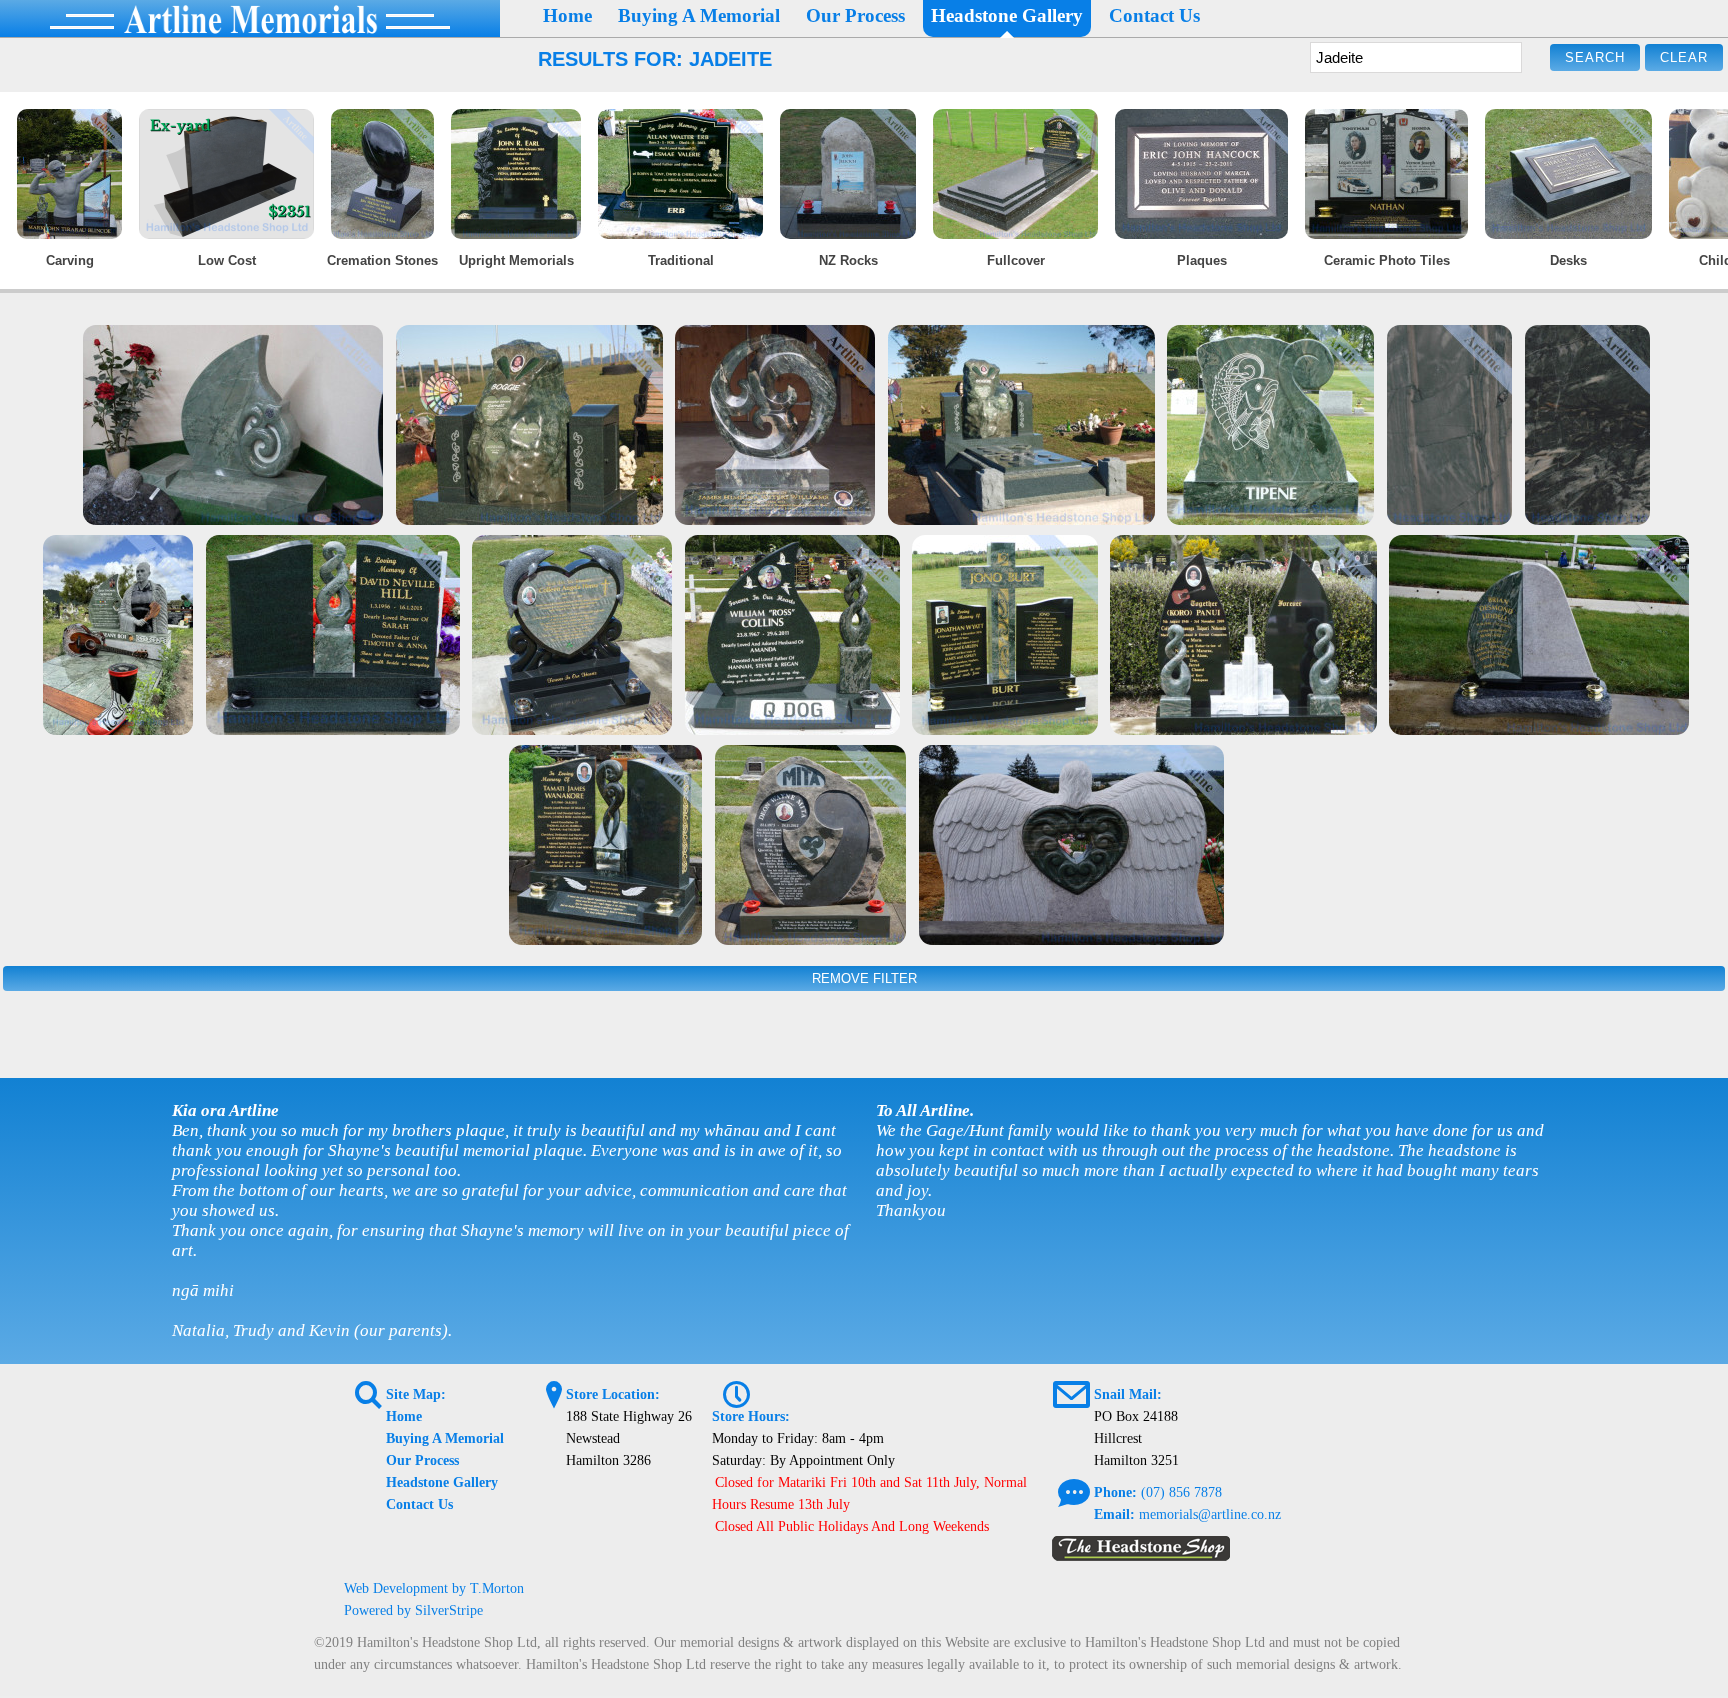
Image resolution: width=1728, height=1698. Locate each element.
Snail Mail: (1128, 1394)
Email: (1114, 1514)
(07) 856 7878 (1181, 1492)
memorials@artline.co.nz (1210, 1514)
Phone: (1115, 1492)
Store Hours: (751, 1416)
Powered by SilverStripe (413, 1610)
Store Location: (613, 1394)
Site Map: (416, 1394)
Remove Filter (864, 978)
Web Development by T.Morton (434, 1588)
